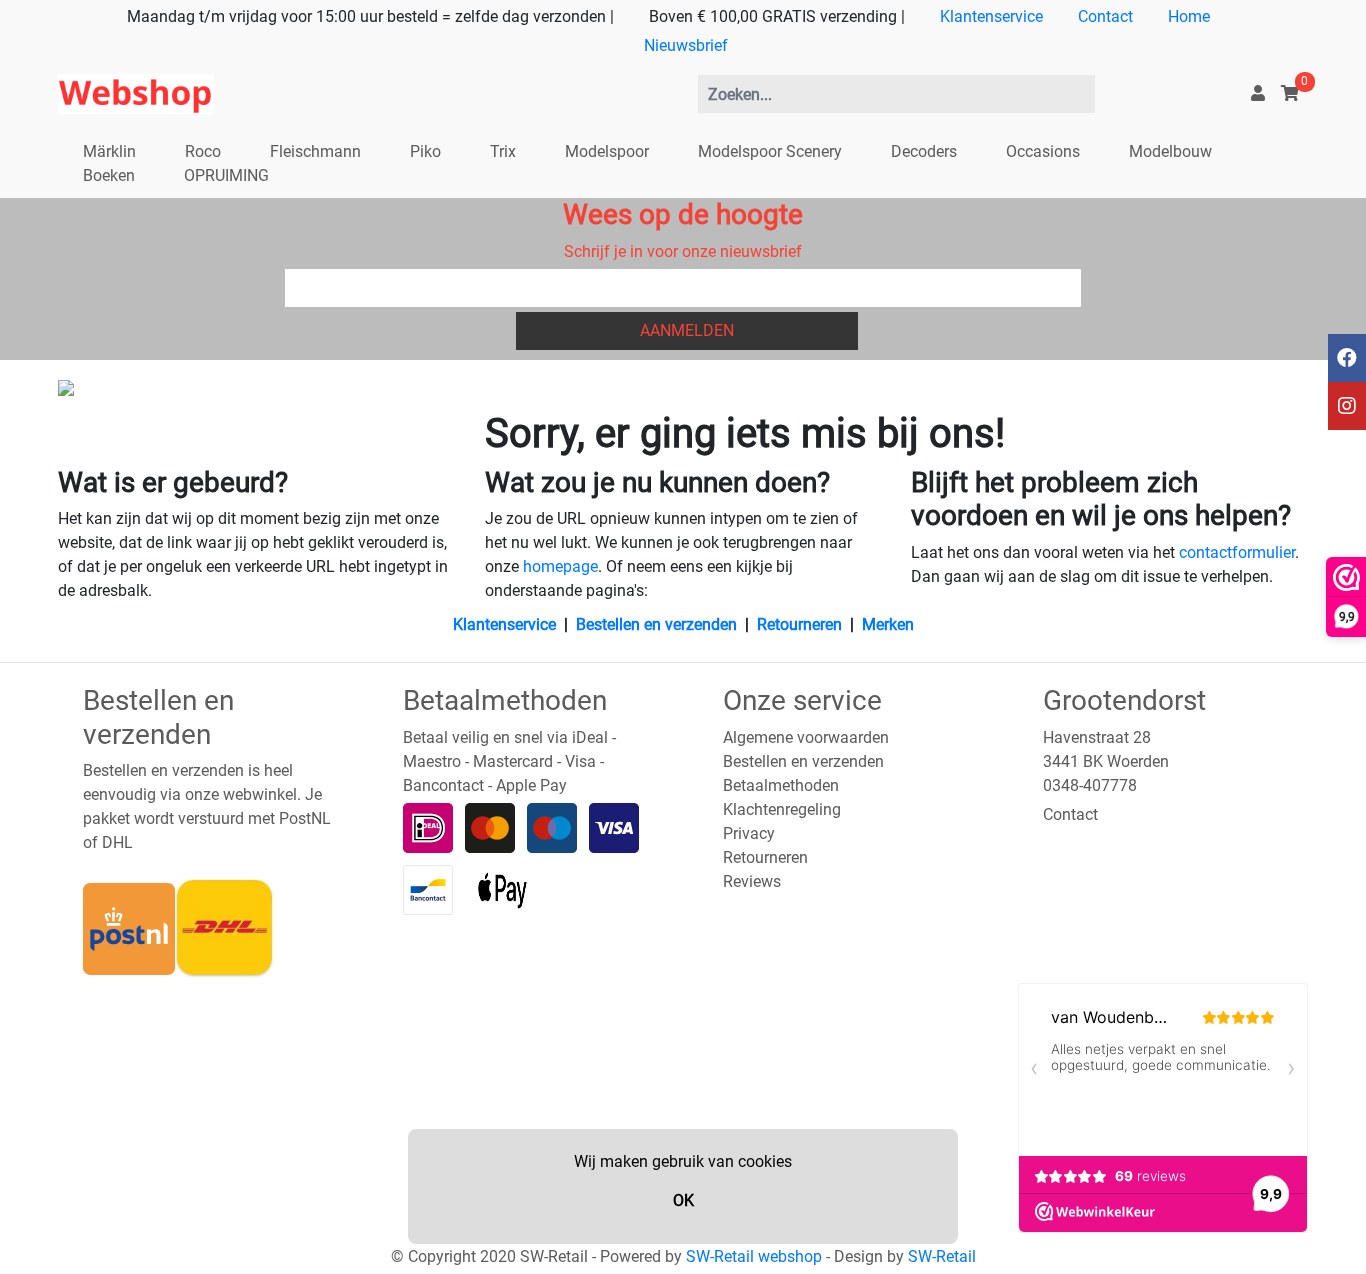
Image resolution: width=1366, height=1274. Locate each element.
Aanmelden (687, 330)
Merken (888, 624)
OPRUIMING (226, 175)
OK (683, 1200)
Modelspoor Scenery (770, 151)
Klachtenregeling (782, 809)
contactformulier (1237, 552)
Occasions (1043, 151)
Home (1189, 16)
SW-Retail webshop (754, 1256)
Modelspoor (607, 151)
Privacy (749, 833)
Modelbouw (1170, 151)
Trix (503, 151)
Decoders (924, 151)
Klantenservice (991, 16)
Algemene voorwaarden (806, 737)
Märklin (109, 151)
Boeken (109, 175)
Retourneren (799, 624)
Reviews (752, 881)
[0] (1290, 93)
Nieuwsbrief (686, 45)
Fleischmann (315, 151)
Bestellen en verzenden (656, 624)
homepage (560, 566)
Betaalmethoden (781, 785)
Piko (425, 151)
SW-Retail (942, 1256)
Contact (1105, 16)
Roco (203, 151)
